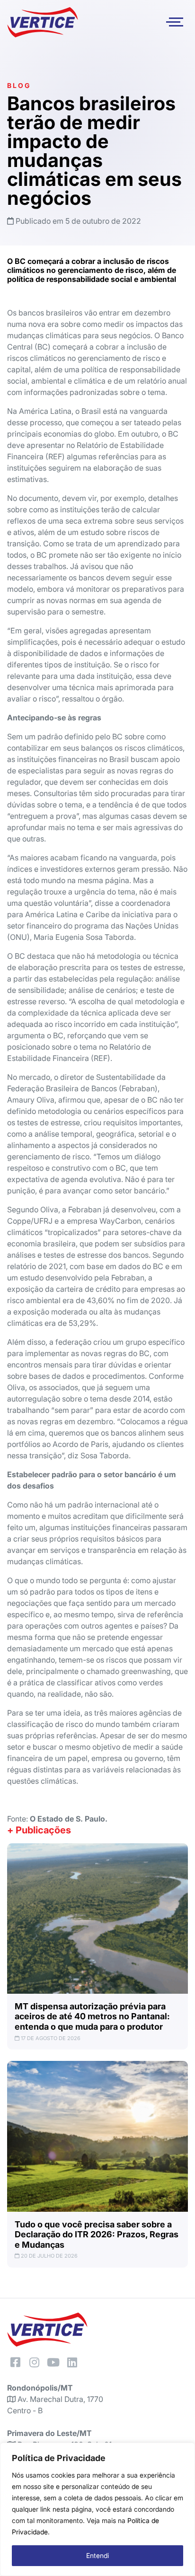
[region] (97, 2509)
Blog (19, 85)
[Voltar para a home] (43, 22)
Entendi (97, 2555)
